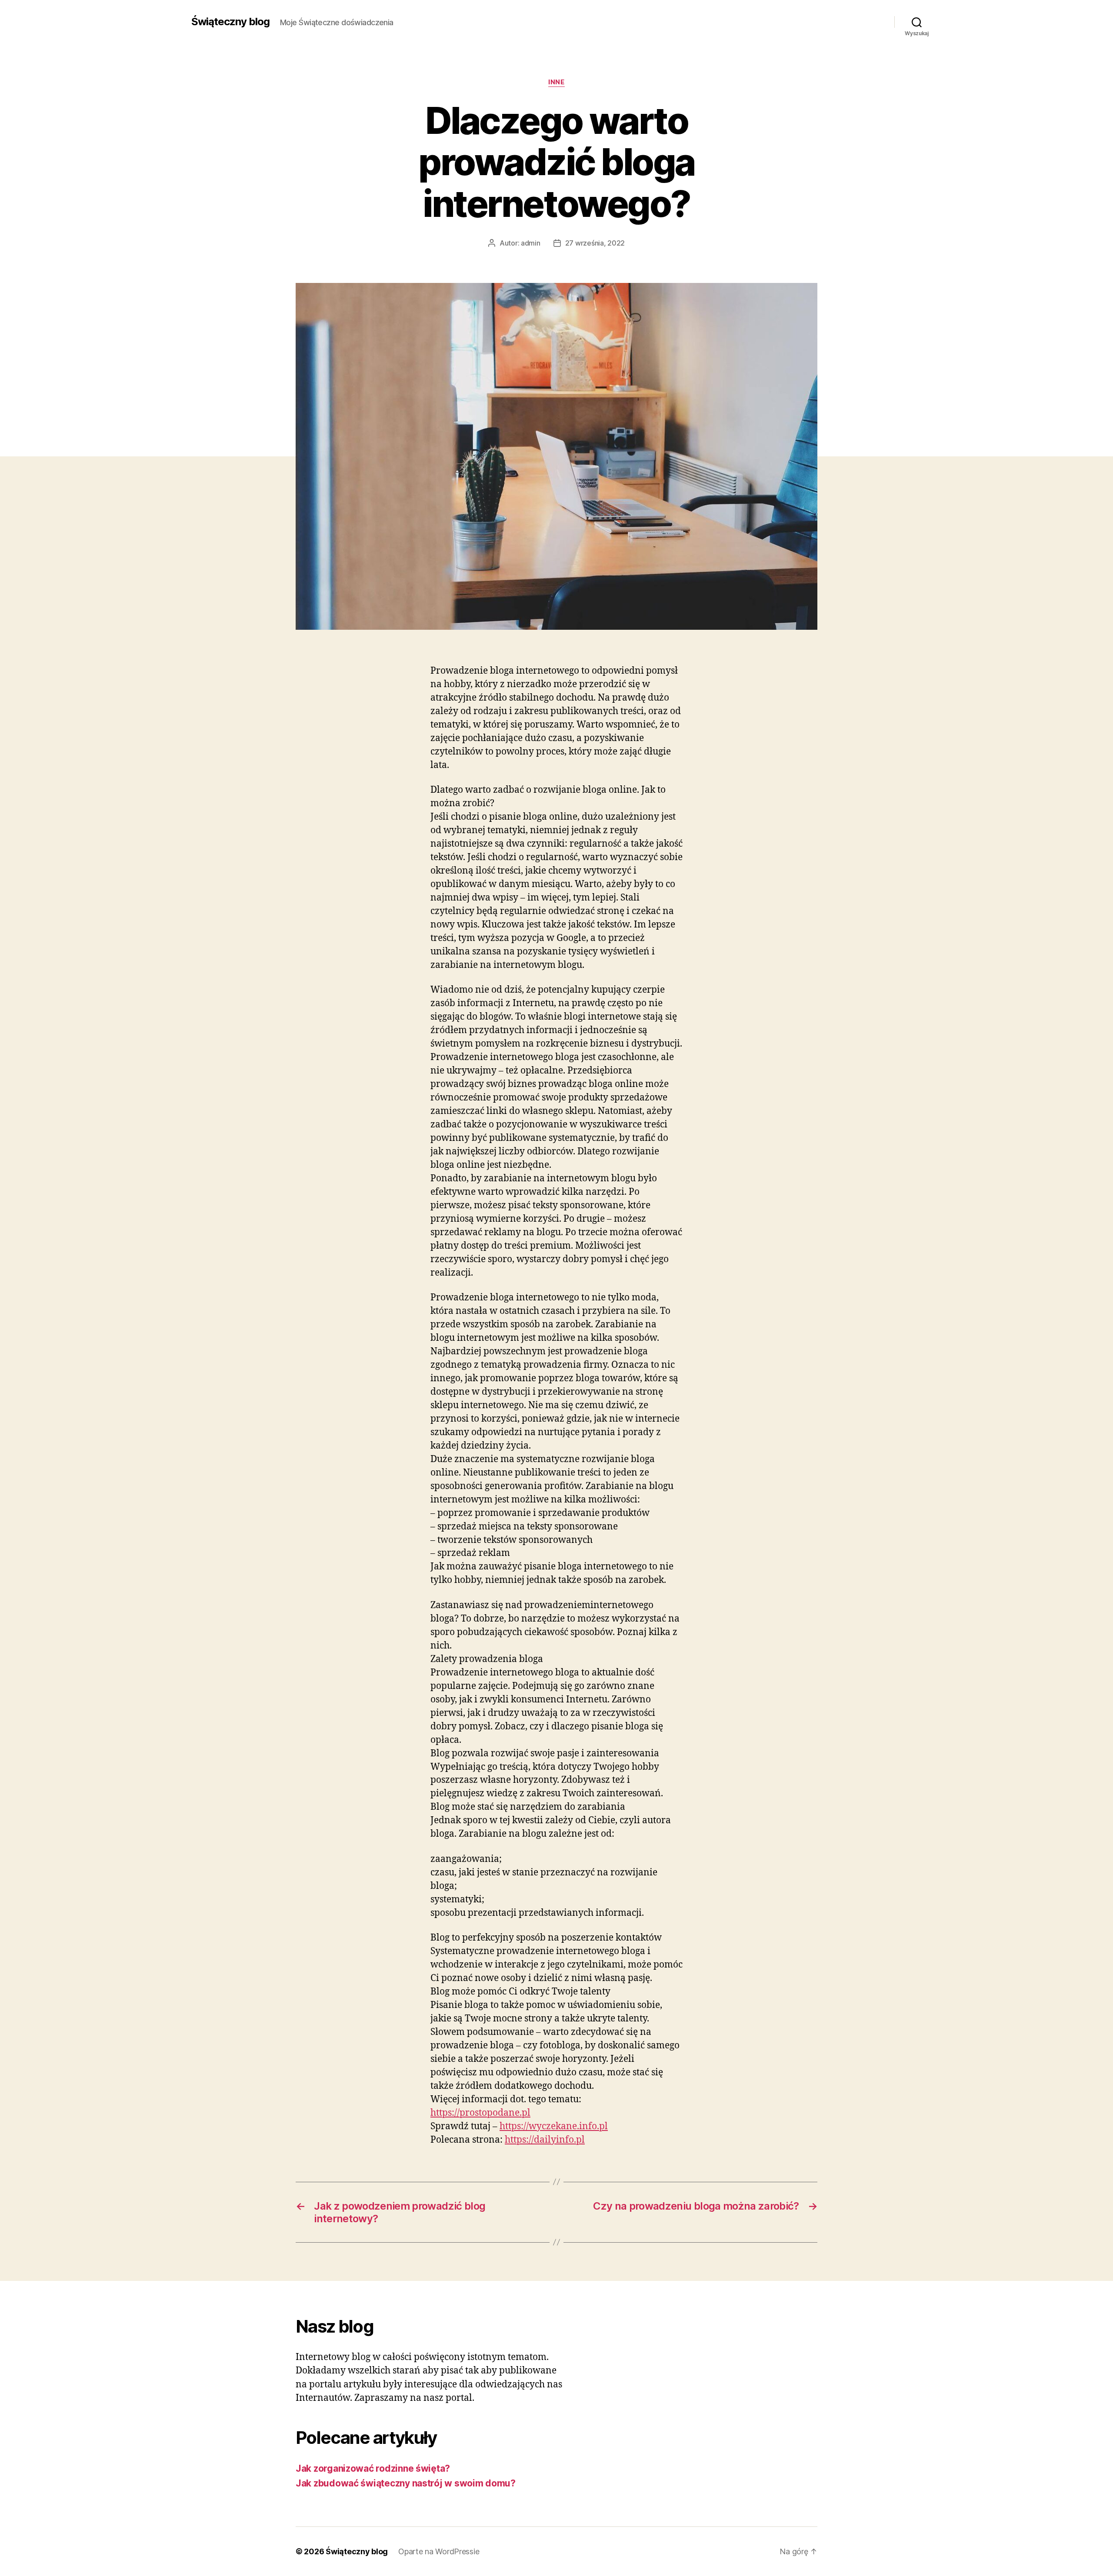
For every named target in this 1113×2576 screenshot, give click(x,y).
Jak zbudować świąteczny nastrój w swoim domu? (406, 2483)
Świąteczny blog (230, 22)
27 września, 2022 (595, 243)
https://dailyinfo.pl (545, 2140)
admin (531, 243)
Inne (556, 82)
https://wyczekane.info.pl (554, 2126)
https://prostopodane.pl (480, 2113)
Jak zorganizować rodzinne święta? (373, 2468)
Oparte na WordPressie (439, 2551)
